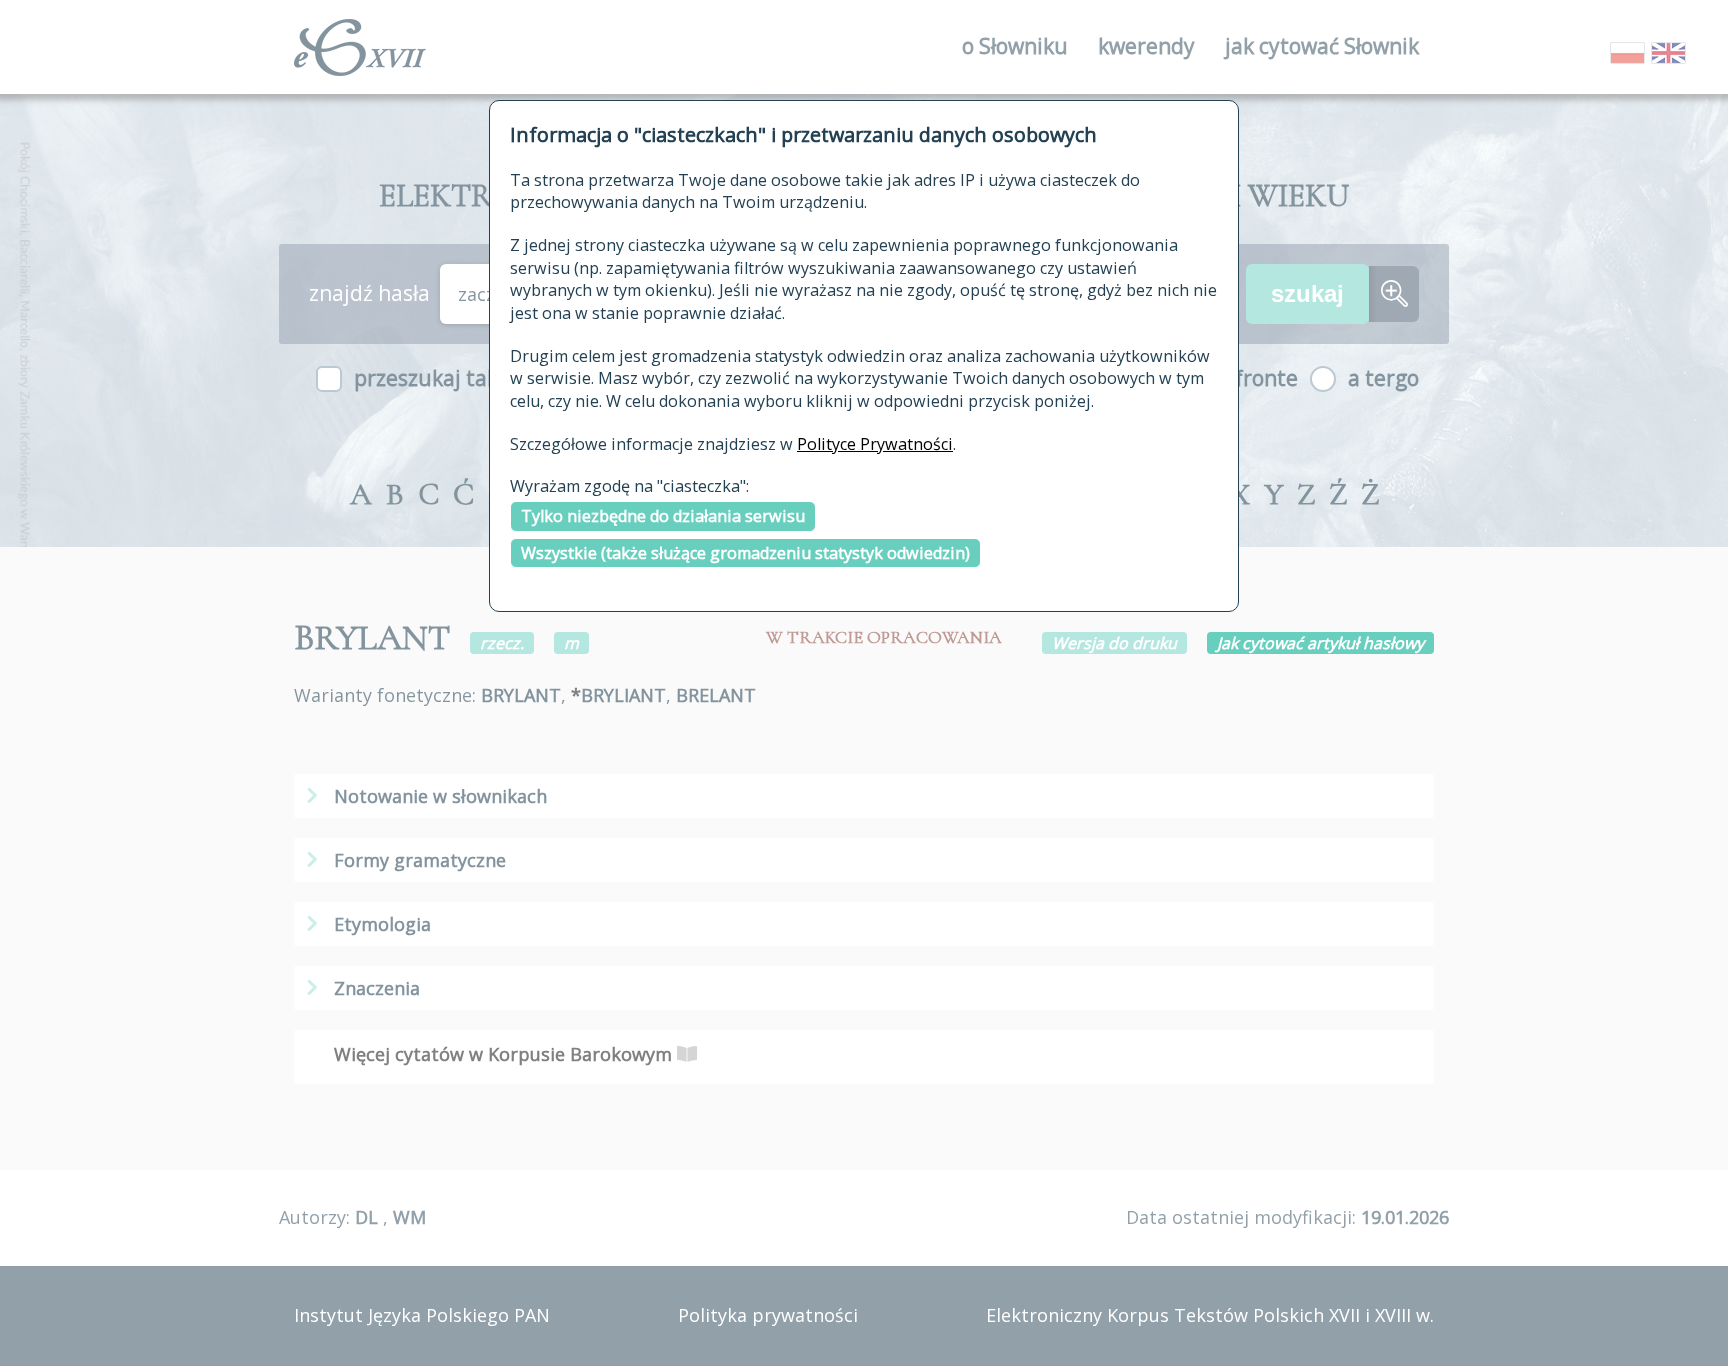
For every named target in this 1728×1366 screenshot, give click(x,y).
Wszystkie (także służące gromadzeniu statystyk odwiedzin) (745, 553)
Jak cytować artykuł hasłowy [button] (1320, 643)
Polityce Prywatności (875, 444)
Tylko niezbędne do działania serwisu (663, 516)
